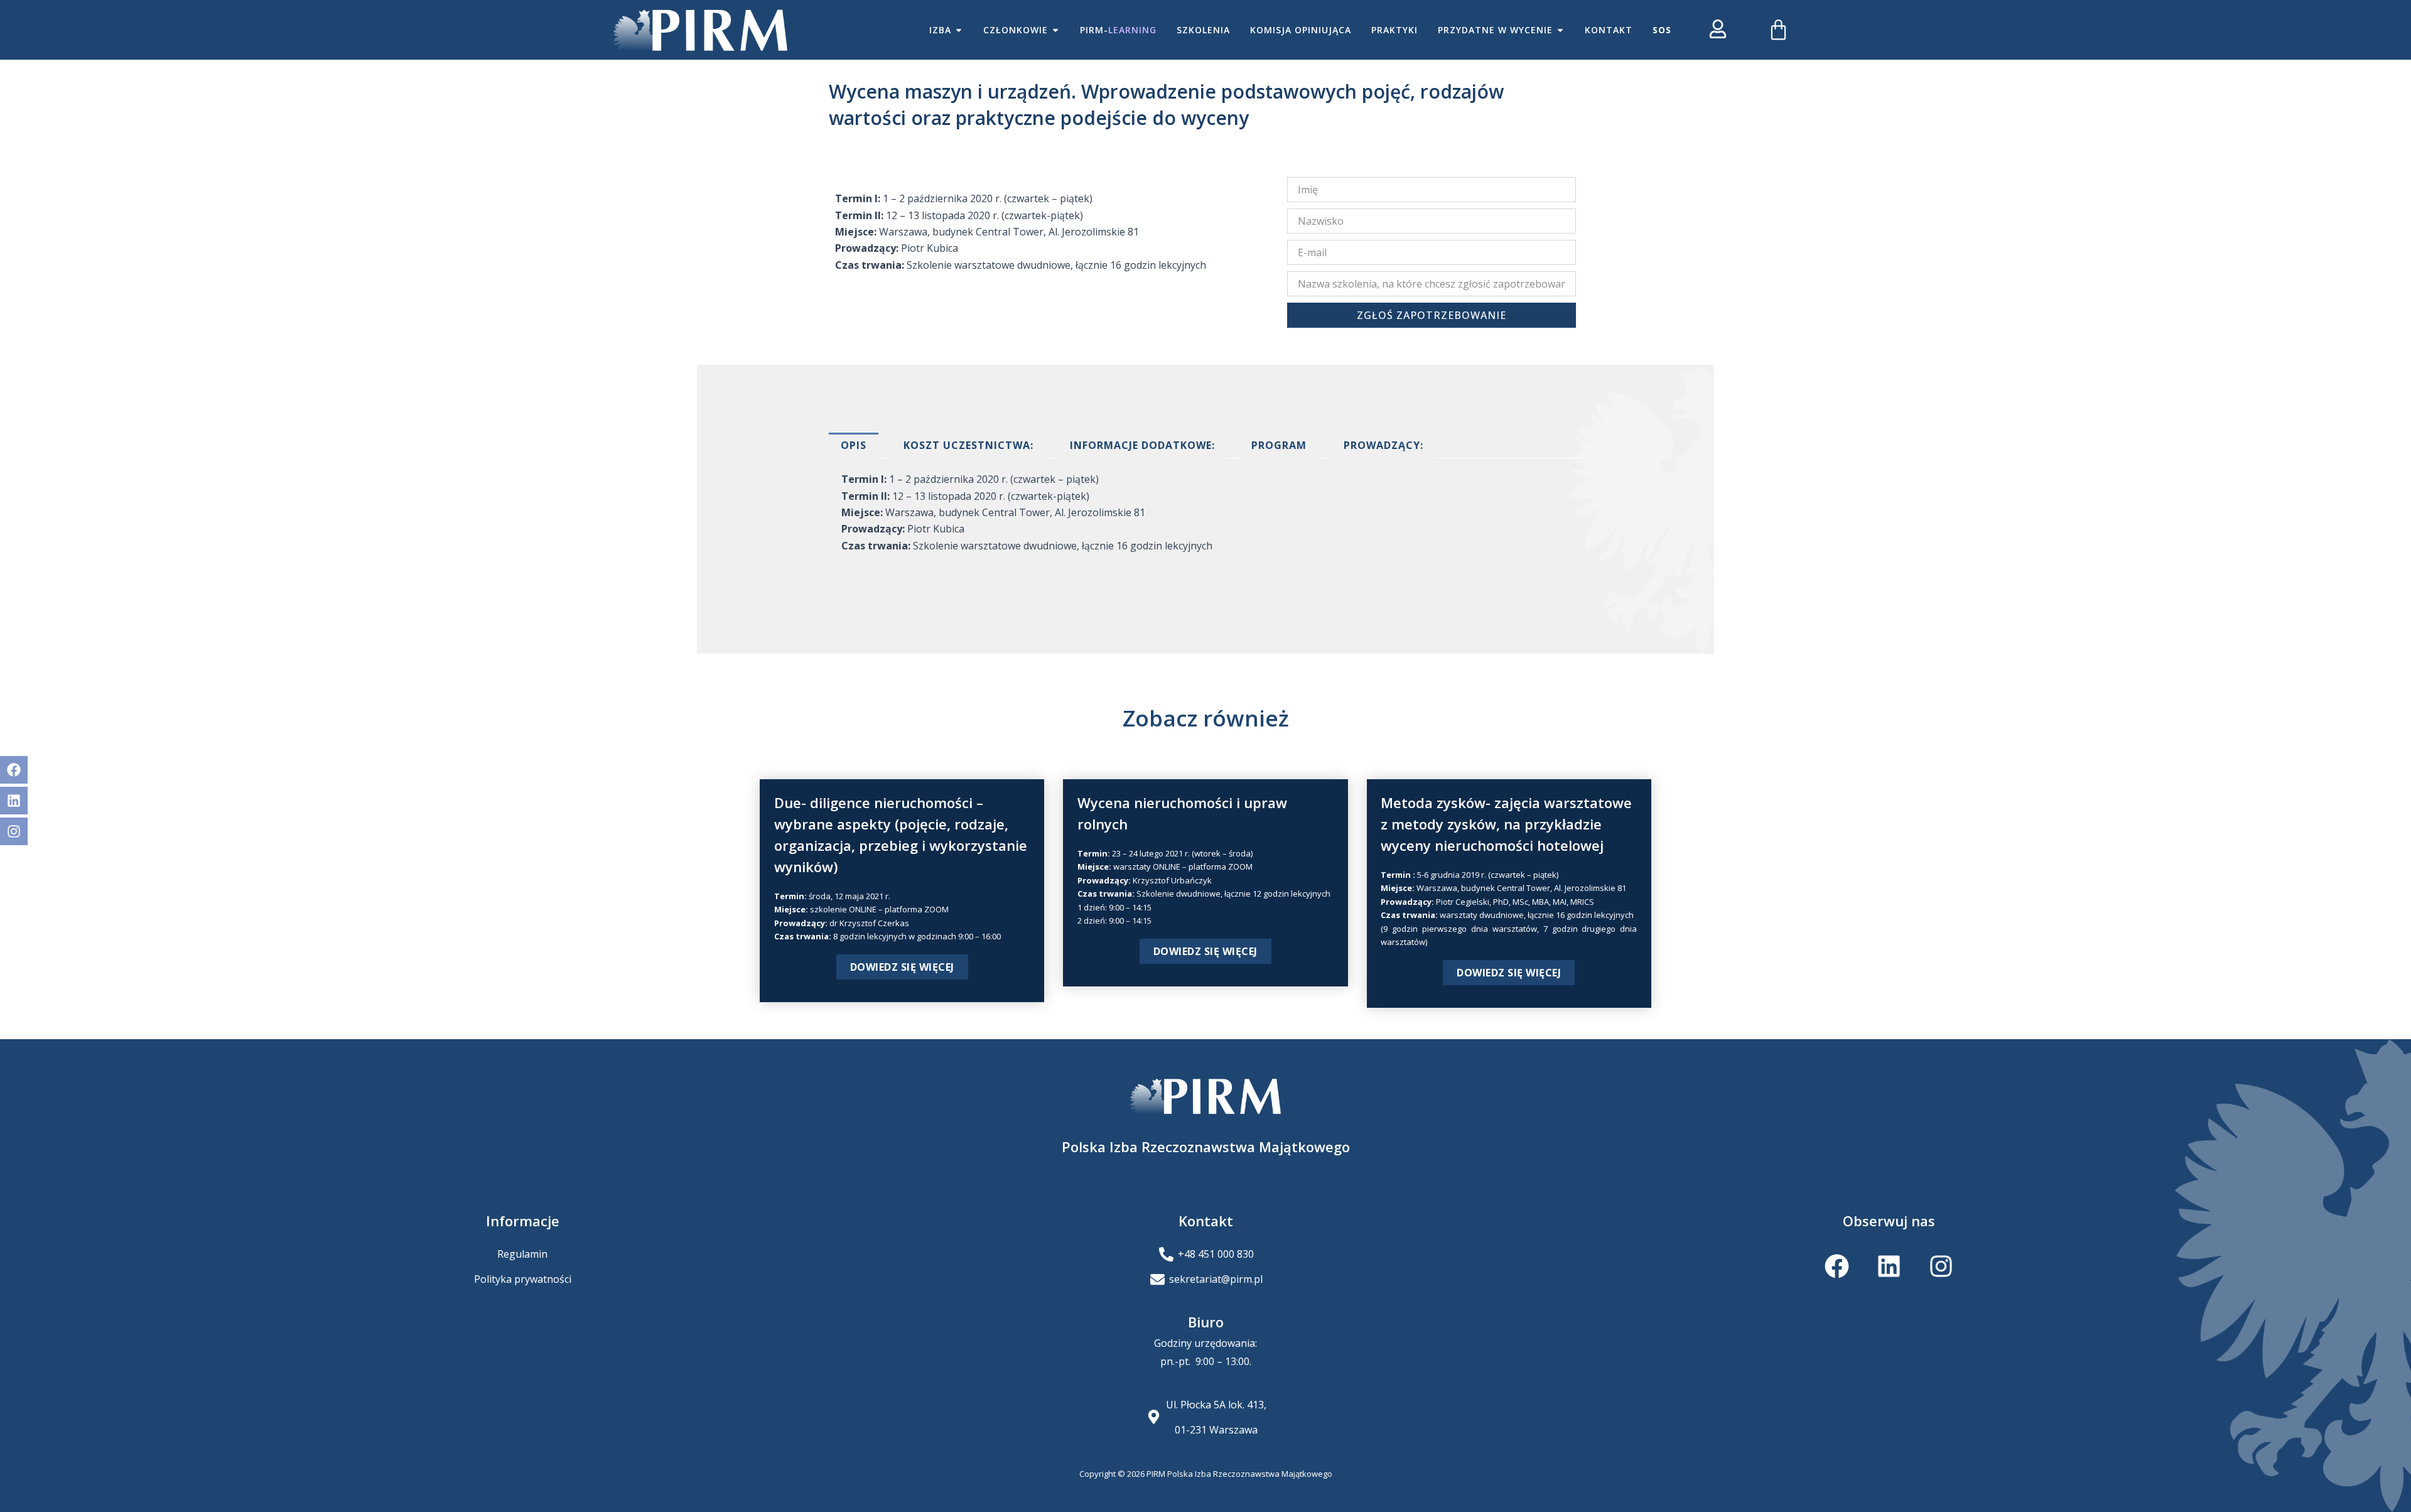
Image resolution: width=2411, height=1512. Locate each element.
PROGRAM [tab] (1279, 445)
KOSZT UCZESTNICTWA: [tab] (968, 445)
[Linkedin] (14, 801)
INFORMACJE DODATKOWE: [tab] (1142, 445)
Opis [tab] (854, 445)
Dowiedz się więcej (902, 967)
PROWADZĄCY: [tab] (1383, 445)
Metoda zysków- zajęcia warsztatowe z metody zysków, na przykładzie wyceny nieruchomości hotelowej (1506, 824)
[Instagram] (14, 831)
